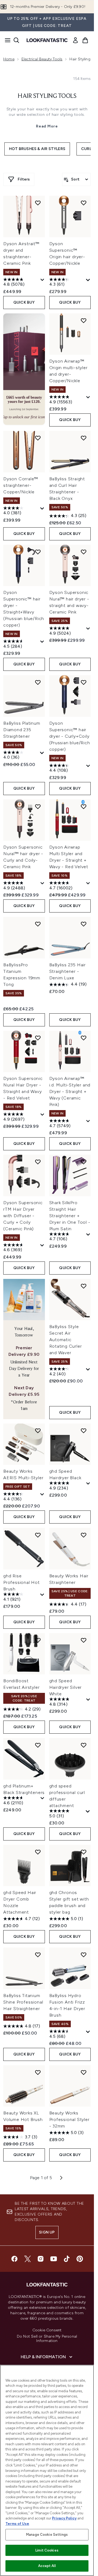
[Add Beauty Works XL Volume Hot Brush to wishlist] (38, 2072)
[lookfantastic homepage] (47, 40)
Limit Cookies (47, 2550)
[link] (75, 40)
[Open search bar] (16, 40)
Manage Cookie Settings (47, 2535)
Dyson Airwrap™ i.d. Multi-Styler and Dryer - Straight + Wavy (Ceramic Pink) (70, 1091)
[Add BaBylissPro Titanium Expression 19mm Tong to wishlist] (38, 924)
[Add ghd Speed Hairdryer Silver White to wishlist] (84, 1640)
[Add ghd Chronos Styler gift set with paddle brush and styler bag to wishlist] (84, 1852)
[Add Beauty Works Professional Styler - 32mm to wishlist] (84, 2072)
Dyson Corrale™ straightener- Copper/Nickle (21, 485)
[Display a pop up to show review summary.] (42, 280)
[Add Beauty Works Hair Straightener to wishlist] (84, 1535)
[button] (24, 369)
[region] (47, 2470)
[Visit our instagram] (41, 2259)
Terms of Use (17, 2524)
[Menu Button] (6, 40)
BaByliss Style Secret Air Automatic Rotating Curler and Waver (66, 1340)
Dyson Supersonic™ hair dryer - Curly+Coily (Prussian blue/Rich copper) (70, 736)
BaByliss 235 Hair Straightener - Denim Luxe (68, 971)
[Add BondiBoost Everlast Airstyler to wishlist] (38, 1640)
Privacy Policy (64, 2518)
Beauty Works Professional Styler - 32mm (69, 2119)
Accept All (47, 2566)
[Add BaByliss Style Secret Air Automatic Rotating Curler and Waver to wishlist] (84, 1286)
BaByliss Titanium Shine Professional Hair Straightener (23, 2002)
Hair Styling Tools (47, 96)
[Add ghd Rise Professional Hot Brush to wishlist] (38, 1535)
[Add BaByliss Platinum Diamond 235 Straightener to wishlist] (38, 682)
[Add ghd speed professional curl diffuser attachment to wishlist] (84, 1745)
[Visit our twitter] (27, 2259)
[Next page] (61, 2178)
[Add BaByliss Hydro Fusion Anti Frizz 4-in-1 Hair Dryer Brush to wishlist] (84, 1955)
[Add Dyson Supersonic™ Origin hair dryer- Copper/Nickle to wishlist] (84, 203)
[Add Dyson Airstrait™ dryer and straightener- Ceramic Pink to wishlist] (38, 203)
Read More (47, 126)
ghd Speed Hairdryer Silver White (66, 1687)
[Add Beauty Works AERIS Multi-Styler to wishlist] (38, 1431)
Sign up (47, 2232)
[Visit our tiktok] (67, 2259)
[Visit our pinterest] (80, 2259)
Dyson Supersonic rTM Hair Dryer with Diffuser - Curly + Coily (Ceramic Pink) (23, 1216)
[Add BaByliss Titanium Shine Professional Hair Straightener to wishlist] (38, 1955)
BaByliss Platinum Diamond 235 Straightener (22, 730)
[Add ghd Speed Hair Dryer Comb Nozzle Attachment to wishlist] (38, 1852)
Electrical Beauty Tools (42, 59)
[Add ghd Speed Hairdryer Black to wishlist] (84, 1431)
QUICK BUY (24, 302)
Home (9, 59)
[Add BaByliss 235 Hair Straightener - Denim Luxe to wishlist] (84, 924)
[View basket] (85, 40)
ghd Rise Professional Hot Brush (22, 1582)
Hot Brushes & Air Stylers (37, 149)
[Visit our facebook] (14, 2259)
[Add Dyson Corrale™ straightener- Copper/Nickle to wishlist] (38, 438)
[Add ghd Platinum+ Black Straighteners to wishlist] (38, 1745)
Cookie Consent (47, 2330)
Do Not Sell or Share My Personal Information (47, 2339)
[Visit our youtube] (54, 2259)
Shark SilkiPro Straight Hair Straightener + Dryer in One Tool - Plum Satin (70, 1216)
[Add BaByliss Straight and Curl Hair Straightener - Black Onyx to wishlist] (84, 438)
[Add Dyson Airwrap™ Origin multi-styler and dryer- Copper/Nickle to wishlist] (84, 320)
